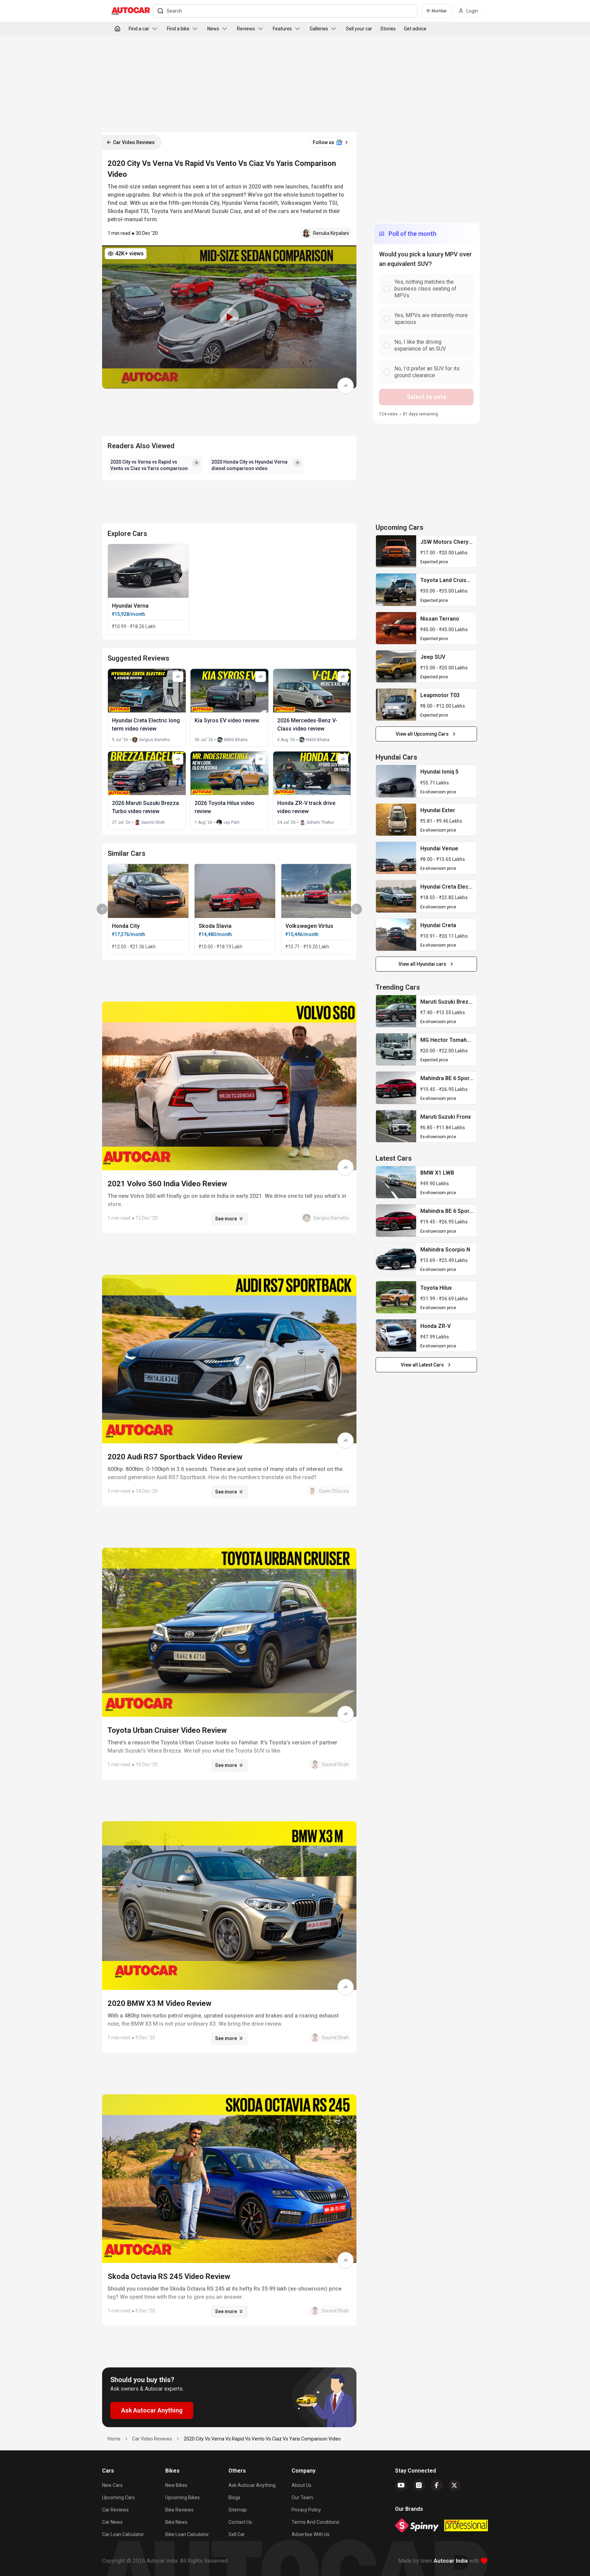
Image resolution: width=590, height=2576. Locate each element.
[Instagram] (419, 2485)
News (213, 29)
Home (114, 2439)
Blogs (234, 2497)
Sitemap (238, 2510)
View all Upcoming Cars (422, 734)
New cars (112, 2485)
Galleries (319, 29)
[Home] (117, 29)
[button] (229, 317)
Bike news (176, 2522)
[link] (396, 551)
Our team (302, 2497)
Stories (388, 29)
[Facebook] (437, 2485)
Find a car (139, 29)
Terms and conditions (315, 2522)
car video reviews (152, 2439)
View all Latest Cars (422, 1365)
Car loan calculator (123, 2534)
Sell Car (237, 2534)
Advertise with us (311, 2534)
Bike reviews (179, 2510)
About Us (301, 2485)
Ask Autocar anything (252, 2485)
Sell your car (359, 29)
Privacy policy (306, 2510)
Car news (112, 2522)
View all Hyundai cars (422, 964)
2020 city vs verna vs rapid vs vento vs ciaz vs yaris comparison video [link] (262, 2439)
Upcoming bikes (182, 2497)
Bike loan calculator (187, 2534)
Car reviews (115, 2510)
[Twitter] (454, 2485)
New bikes (176, 2485)
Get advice (415, 29)
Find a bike (178, 29)
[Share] (346, 386)
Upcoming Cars (118, 2497)
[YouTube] (401, 2485)
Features (282, 29)
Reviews (246, 29)
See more (226, 1219)
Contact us (240, 2522)
